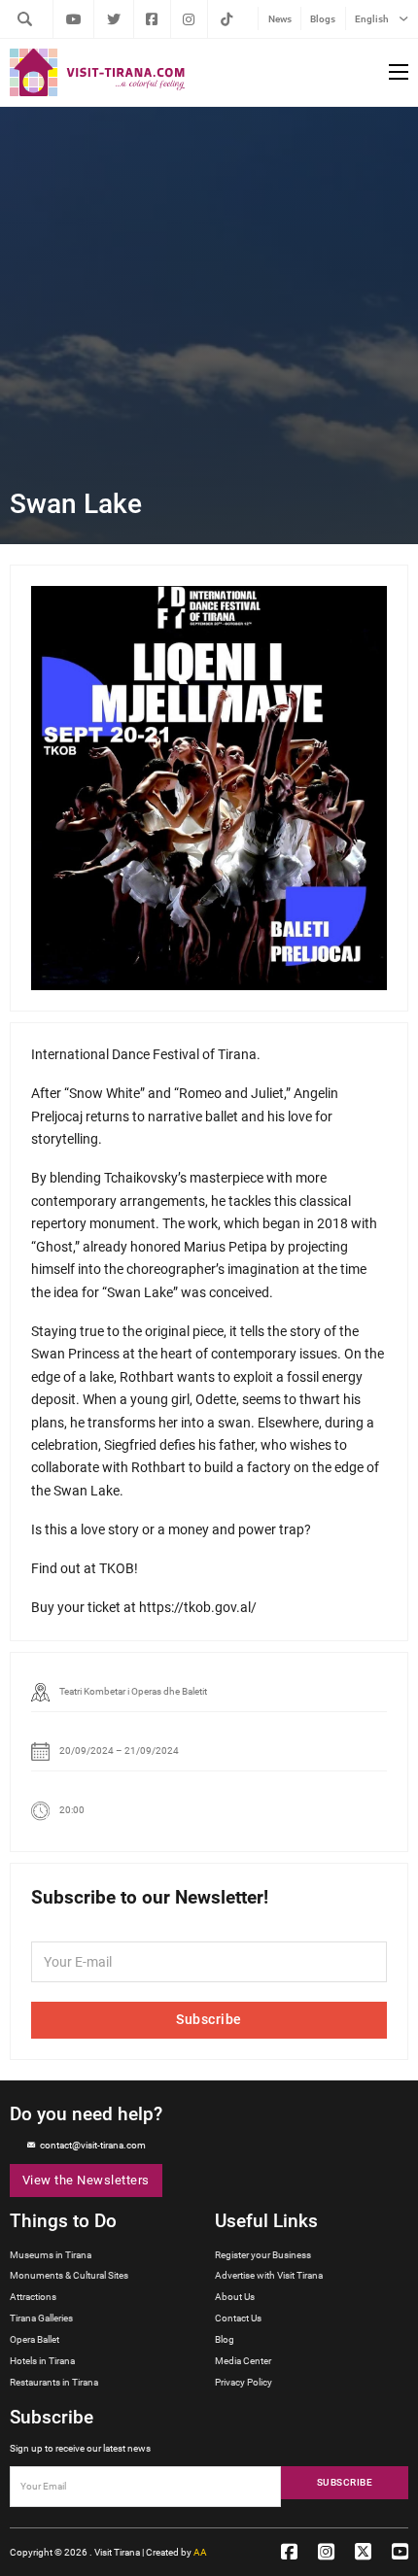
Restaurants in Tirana (54, 2382)
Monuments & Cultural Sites (69, 2275)
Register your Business (263, 2255)
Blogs (323, 19)
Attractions (33, 2297)
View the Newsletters (86, 2180)
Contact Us (238, 2318)
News (280, 19)
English (372, 19)
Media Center (243, 2361)
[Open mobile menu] (399, 72)
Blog (225, 2339)
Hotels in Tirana (42, 2361)
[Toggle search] (24, 18)
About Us (235, 2297)
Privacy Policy (244, 2382)
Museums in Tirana (51, 2255)
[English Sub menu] (403, 19)
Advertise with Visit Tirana (269, 2275)
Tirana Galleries (41, 2318)
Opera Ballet (35, 2339)
